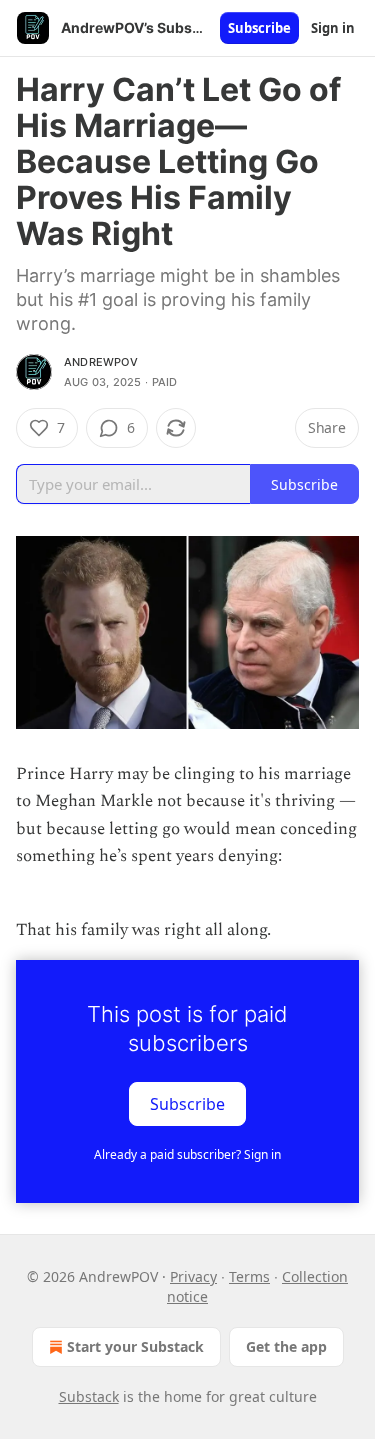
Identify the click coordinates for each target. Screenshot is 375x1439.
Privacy (193, 1276)
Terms (249, 1276)
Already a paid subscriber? (187, 1154)
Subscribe (259, 28)
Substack (89, 1396)
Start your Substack (135, 1346)
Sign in (333, 28)
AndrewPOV (101, 362)
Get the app (286, 1346)
